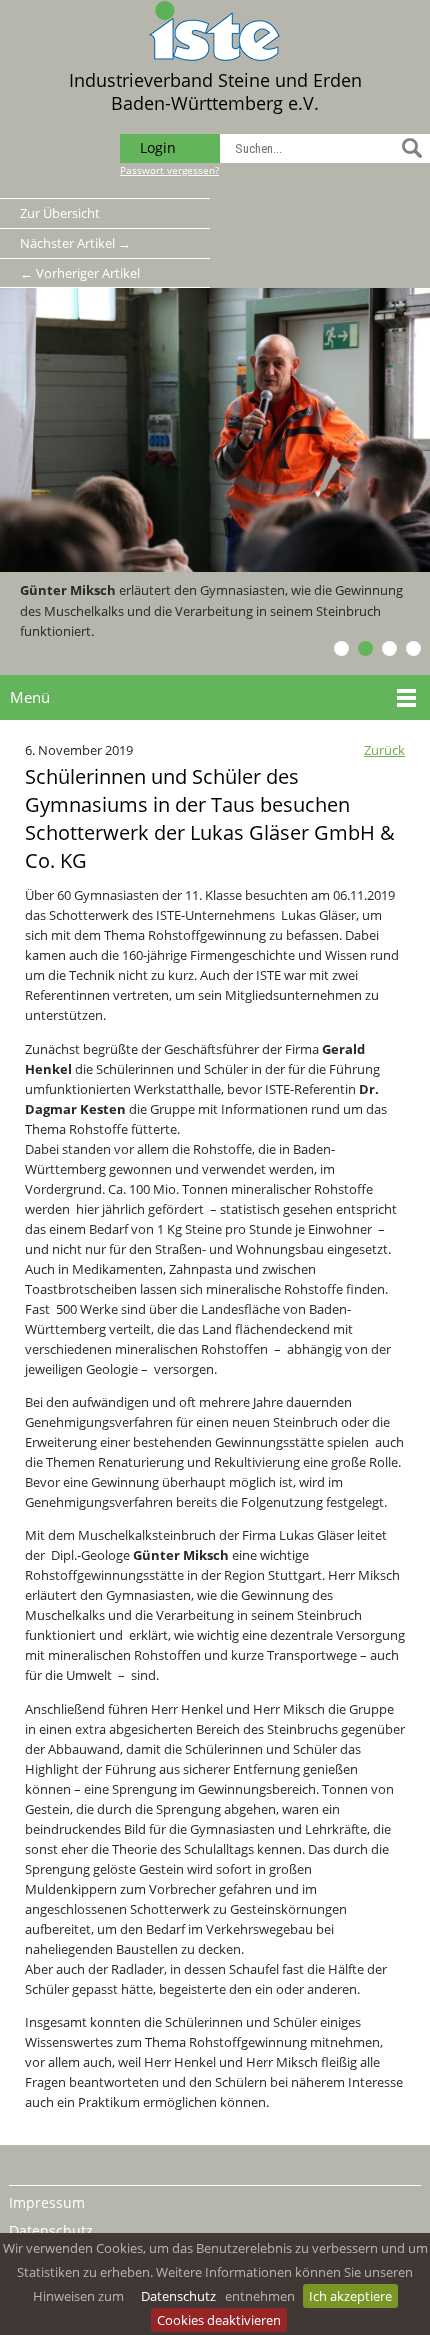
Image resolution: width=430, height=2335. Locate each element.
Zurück (384, 750)
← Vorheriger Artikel (80, 273)
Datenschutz (178, 2296)
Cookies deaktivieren (219, 2320)
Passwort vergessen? (169, 170)
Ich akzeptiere (350, 2296)
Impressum (47, 2202)
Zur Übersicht (60, 213)
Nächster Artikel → (75, 243)
